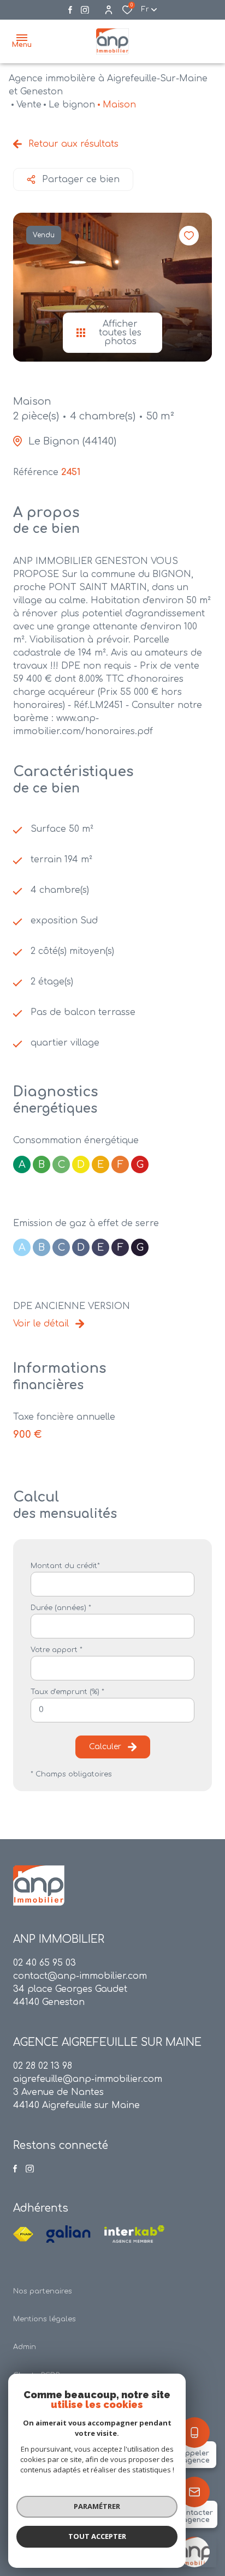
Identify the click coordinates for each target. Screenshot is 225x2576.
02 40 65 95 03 (45, 1963)
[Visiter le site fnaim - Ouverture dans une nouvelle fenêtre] (23, 2234)
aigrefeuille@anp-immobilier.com (88, 2079)
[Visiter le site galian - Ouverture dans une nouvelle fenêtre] (68, 2234)
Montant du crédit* (65, 1566)
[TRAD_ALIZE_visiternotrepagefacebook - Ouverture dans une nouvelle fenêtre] (70, 10)
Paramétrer (97, 2506)
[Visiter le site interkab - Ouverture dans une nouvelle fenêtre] (134, 2234)
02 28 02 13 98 (43, 2066)
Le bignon (72, 105)
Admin (25, 2347)
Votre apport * (57, 1650)
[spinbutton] (112, 1710)
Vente (29, 105)
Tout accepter (97, 2536)
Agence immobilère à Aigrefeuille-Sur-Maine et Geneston (108, 85)
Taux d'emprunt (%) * (67, 1692)
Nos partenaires (43, 2291)
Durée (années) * (61, 1608)
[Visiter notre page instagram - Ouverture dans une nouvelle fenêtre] (85, 10)
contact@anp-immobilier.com (80, 1976)
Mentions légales (45, 2319)
